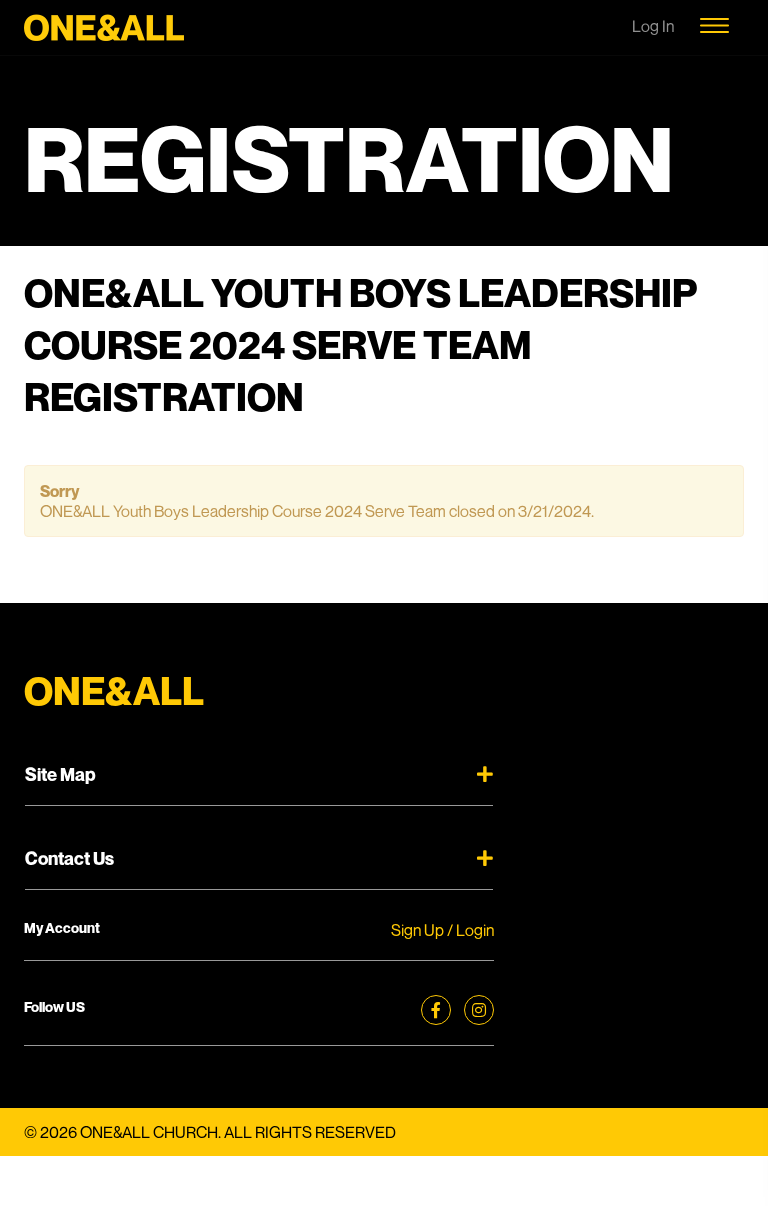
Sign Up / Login (442, 930)
